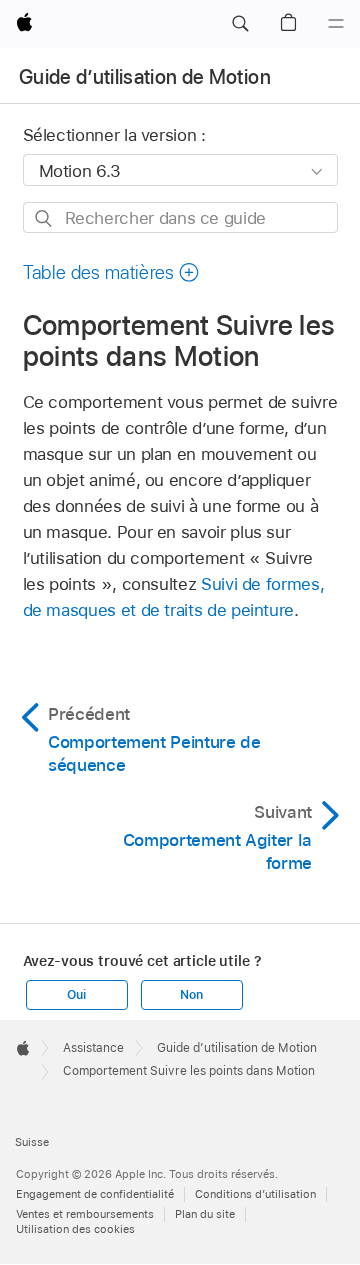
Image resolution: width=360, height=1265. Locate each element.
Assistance (93, 1048)
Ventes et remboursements (85, 1214)
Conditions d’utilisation (255, 1194)
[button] (240, 24)
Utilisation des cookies (75, 1229)
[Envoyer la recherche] (44, 218)
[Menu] (336, 24)
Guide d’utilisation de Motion (145, 77)
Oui (76, 995)
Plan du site (205, 1214)
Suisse (32, 1142)
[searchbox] (180, 217)
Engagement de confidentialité (95, 1194)
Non (191, 995)
